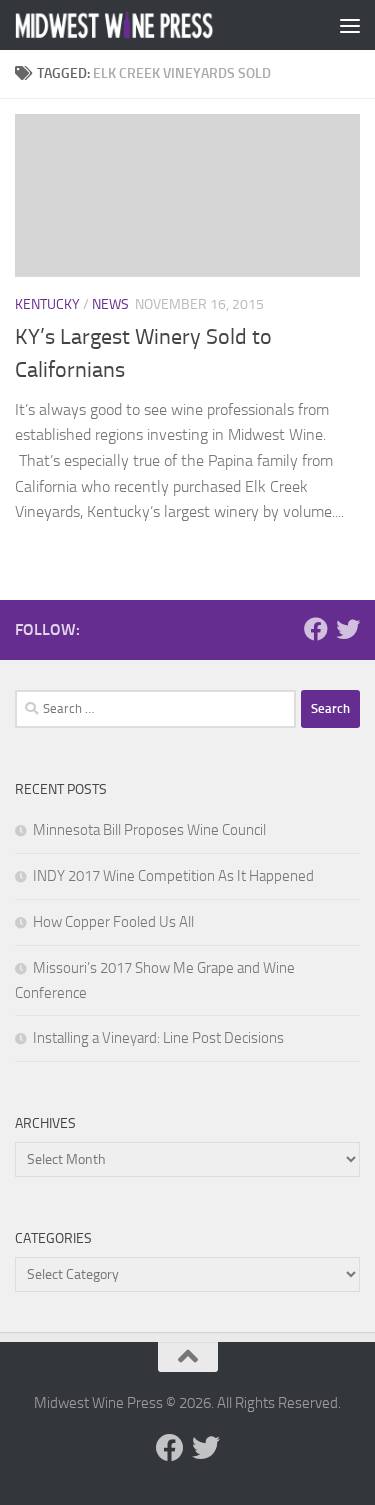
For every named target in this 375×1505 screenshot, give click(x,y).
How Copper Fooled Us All (113, 922)
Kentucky (47, 304)
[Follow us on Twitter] (348, 629)
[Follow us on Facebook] (316, 629)
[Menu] (350, 25)
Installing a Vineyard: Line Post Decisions (158, 1038)
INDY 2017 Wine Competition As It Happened (173, 876)
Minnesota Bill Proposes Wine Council (149, 830)
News (110, 304)
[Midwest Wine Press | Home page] (148, 25)
